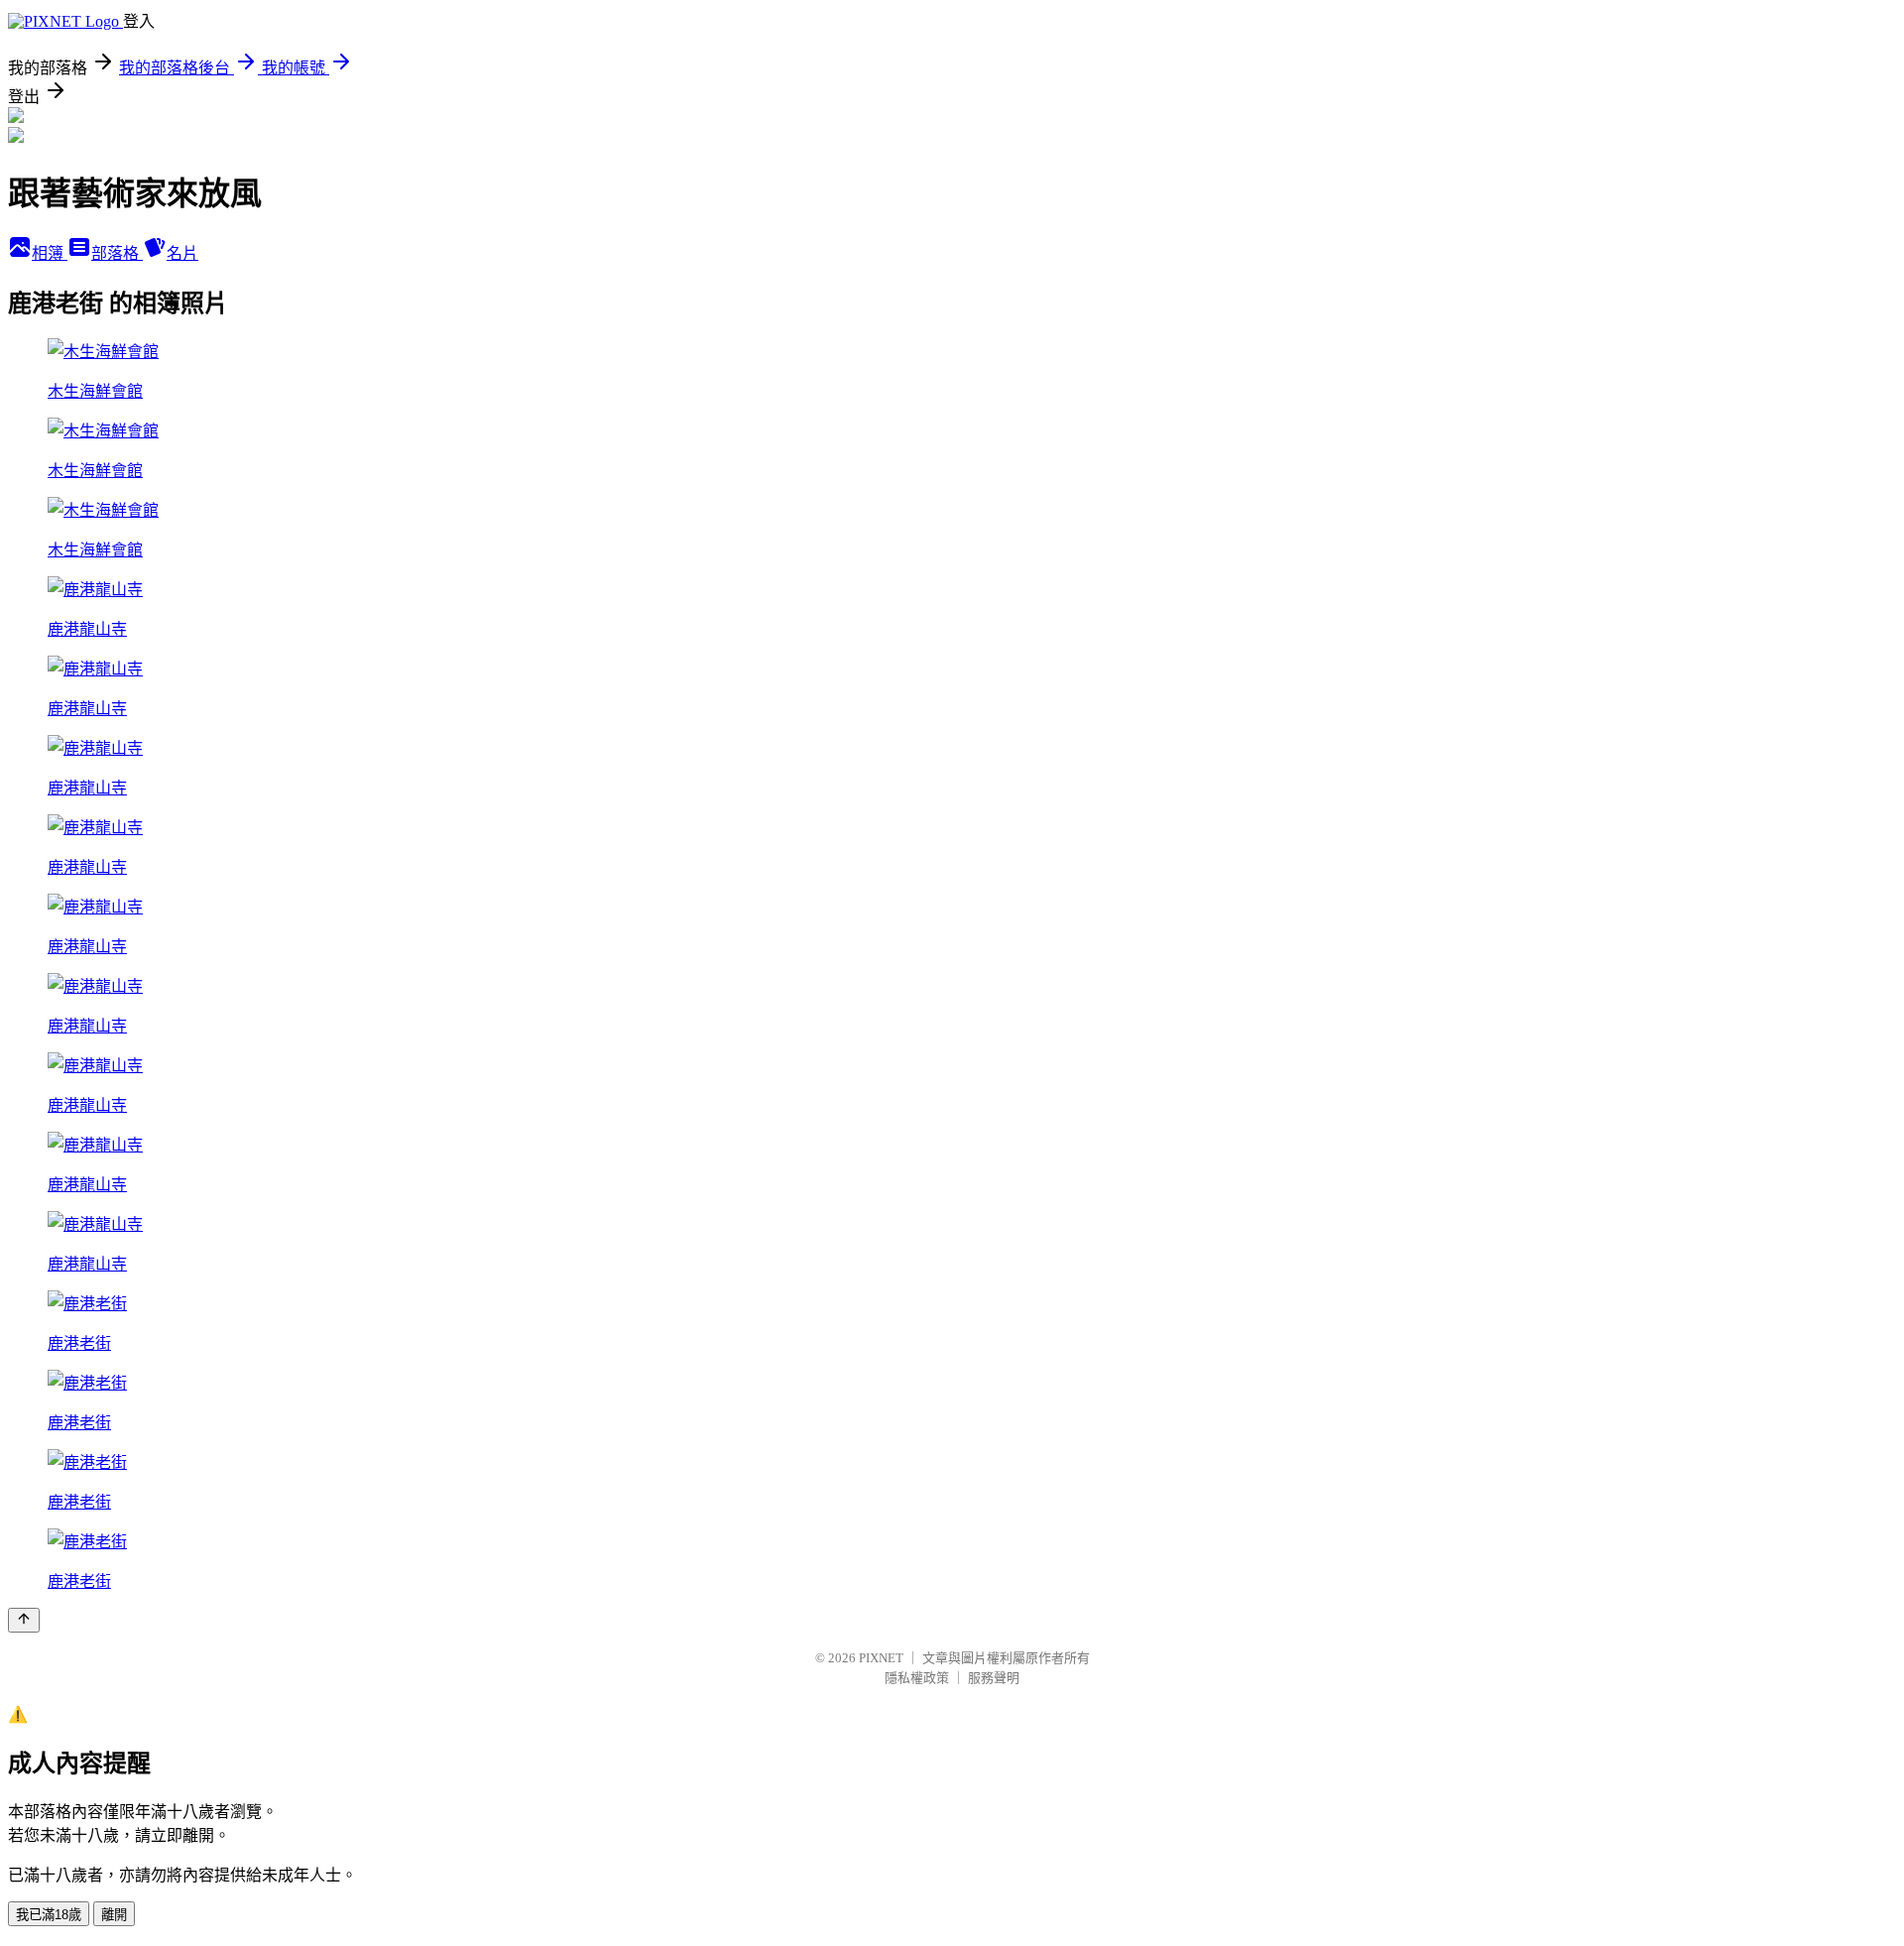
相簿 (50, 253)
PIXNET (881, 1658)
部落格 (117, 253)
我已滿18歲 (49, 1915)
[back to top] (24, 1620)
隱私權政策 (917, 1678)
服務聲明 (994, 1678)
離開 (114, 1915)
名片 (182, 253)
